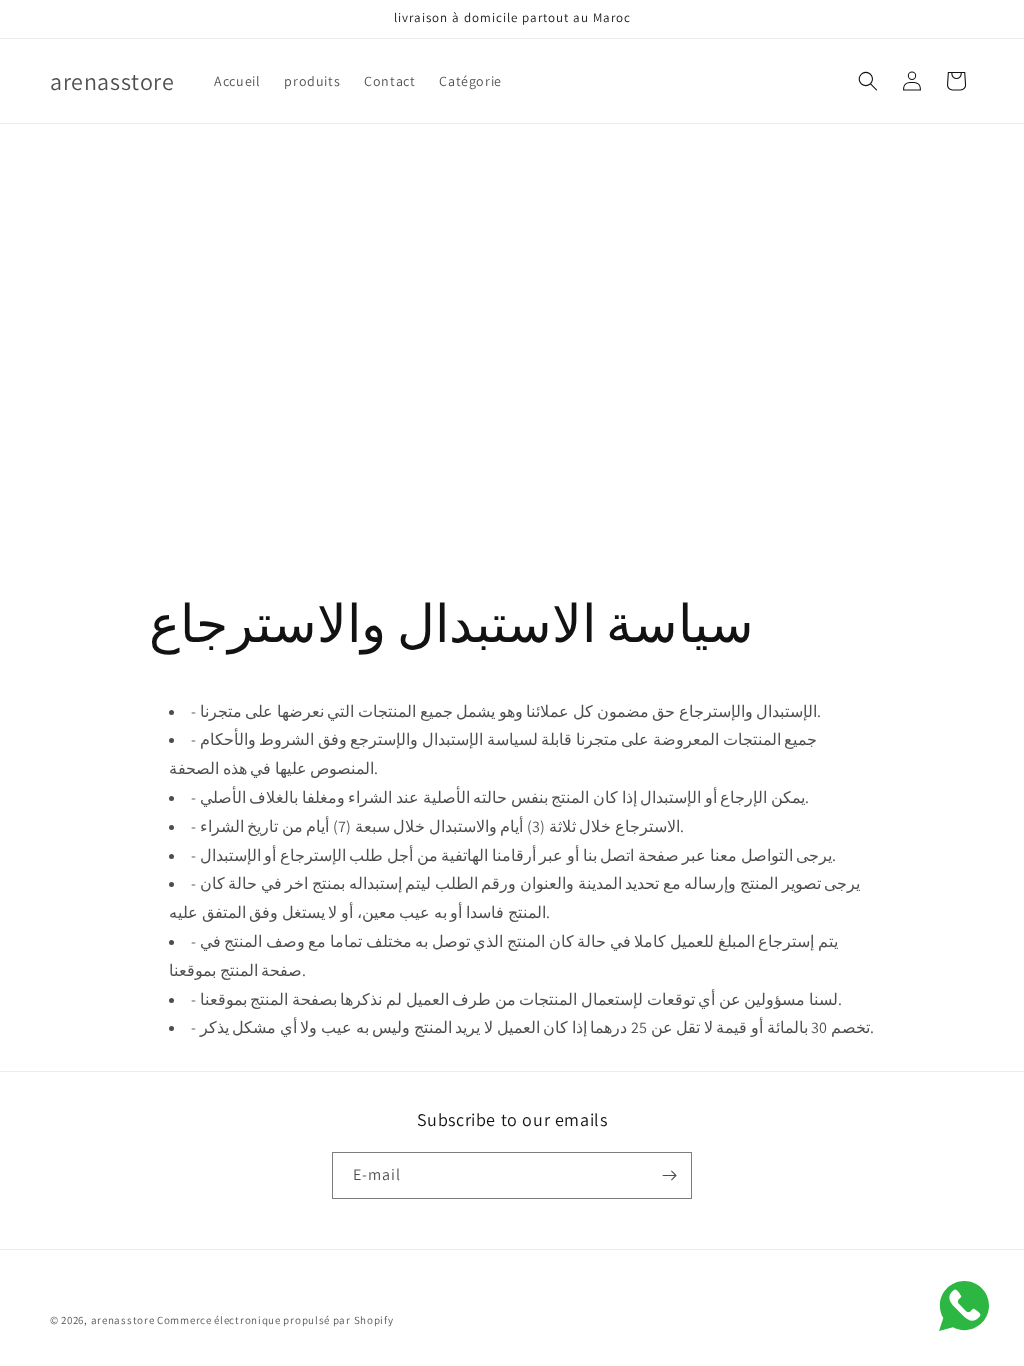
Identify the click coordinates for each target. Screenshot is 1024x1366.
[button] (868, 81)
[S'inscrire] (669, 1175)
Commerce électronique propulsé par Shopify (275, 1320)
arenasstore (123, 1320)
